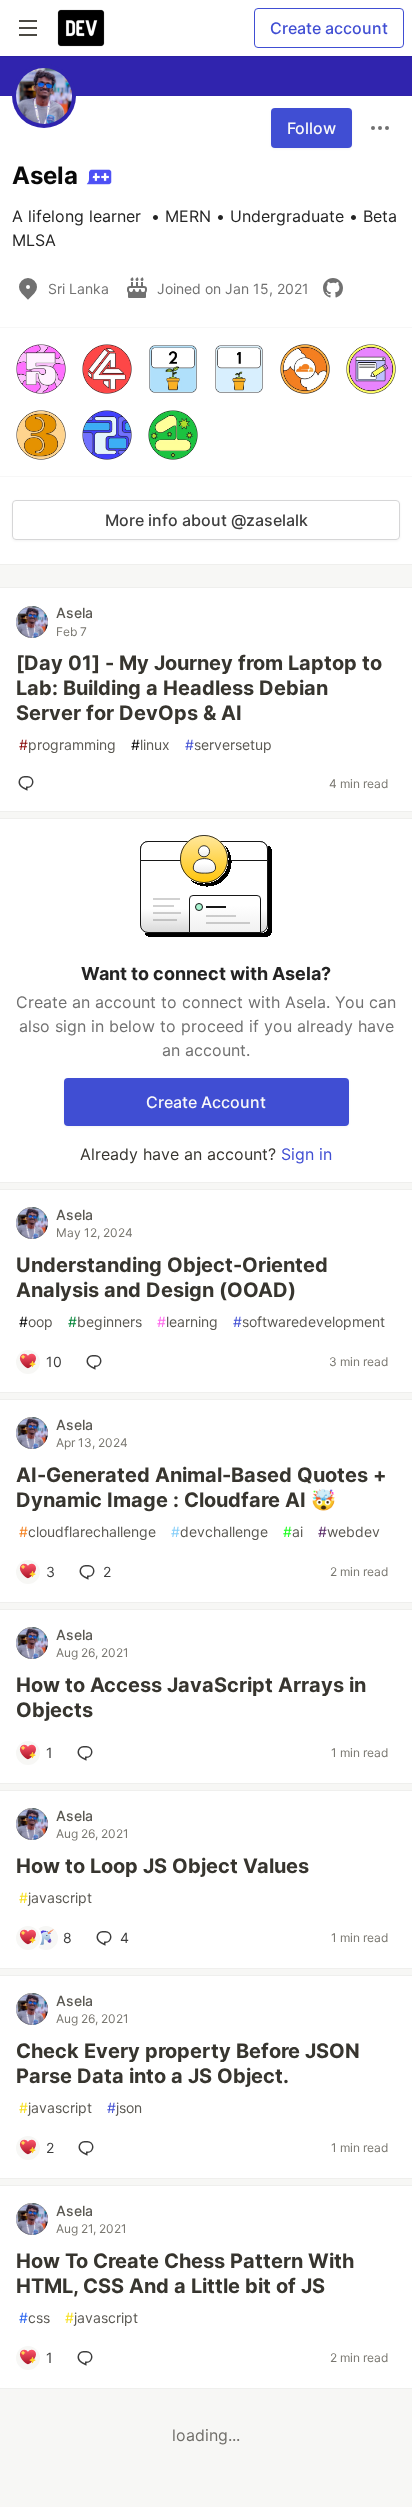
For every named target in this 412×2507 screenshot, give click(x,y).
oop (36, 1321)
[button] (41, 369)
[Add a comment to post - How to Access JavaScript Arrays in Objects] (89, 1753)
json (124, 2107)
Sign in (306, 1154)
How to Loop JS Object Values (162, 1866)
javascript (55, 1897)
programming (67, 744)
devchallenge (219, 1531)
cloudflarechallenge (87, 1531)
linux (150, 744)
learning (187, 1321)
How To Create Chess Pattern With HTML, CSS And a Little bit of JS (185, 2273)
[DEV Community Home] (81, 28)
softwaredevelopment (309, 1321)
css (34, 2317)
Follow (311, 128)
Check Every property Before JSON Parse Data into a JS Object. (188, 2063)
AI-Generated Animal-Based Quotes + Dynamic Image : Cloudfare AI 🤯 (201, 1487)
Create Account (206, 1102)
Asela (74, 612)
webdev (349, 1531)
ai (293, 1531)
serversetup (228, 744)
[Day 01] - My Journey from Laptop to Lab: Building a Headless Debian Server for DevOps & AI (199, 688)
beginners (105, 1321)
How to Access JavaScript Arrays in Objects (191, 1697)
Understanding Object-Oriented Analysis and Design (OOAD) (172, 1277)
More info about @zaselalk (206, 520)
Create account (329, 28)
